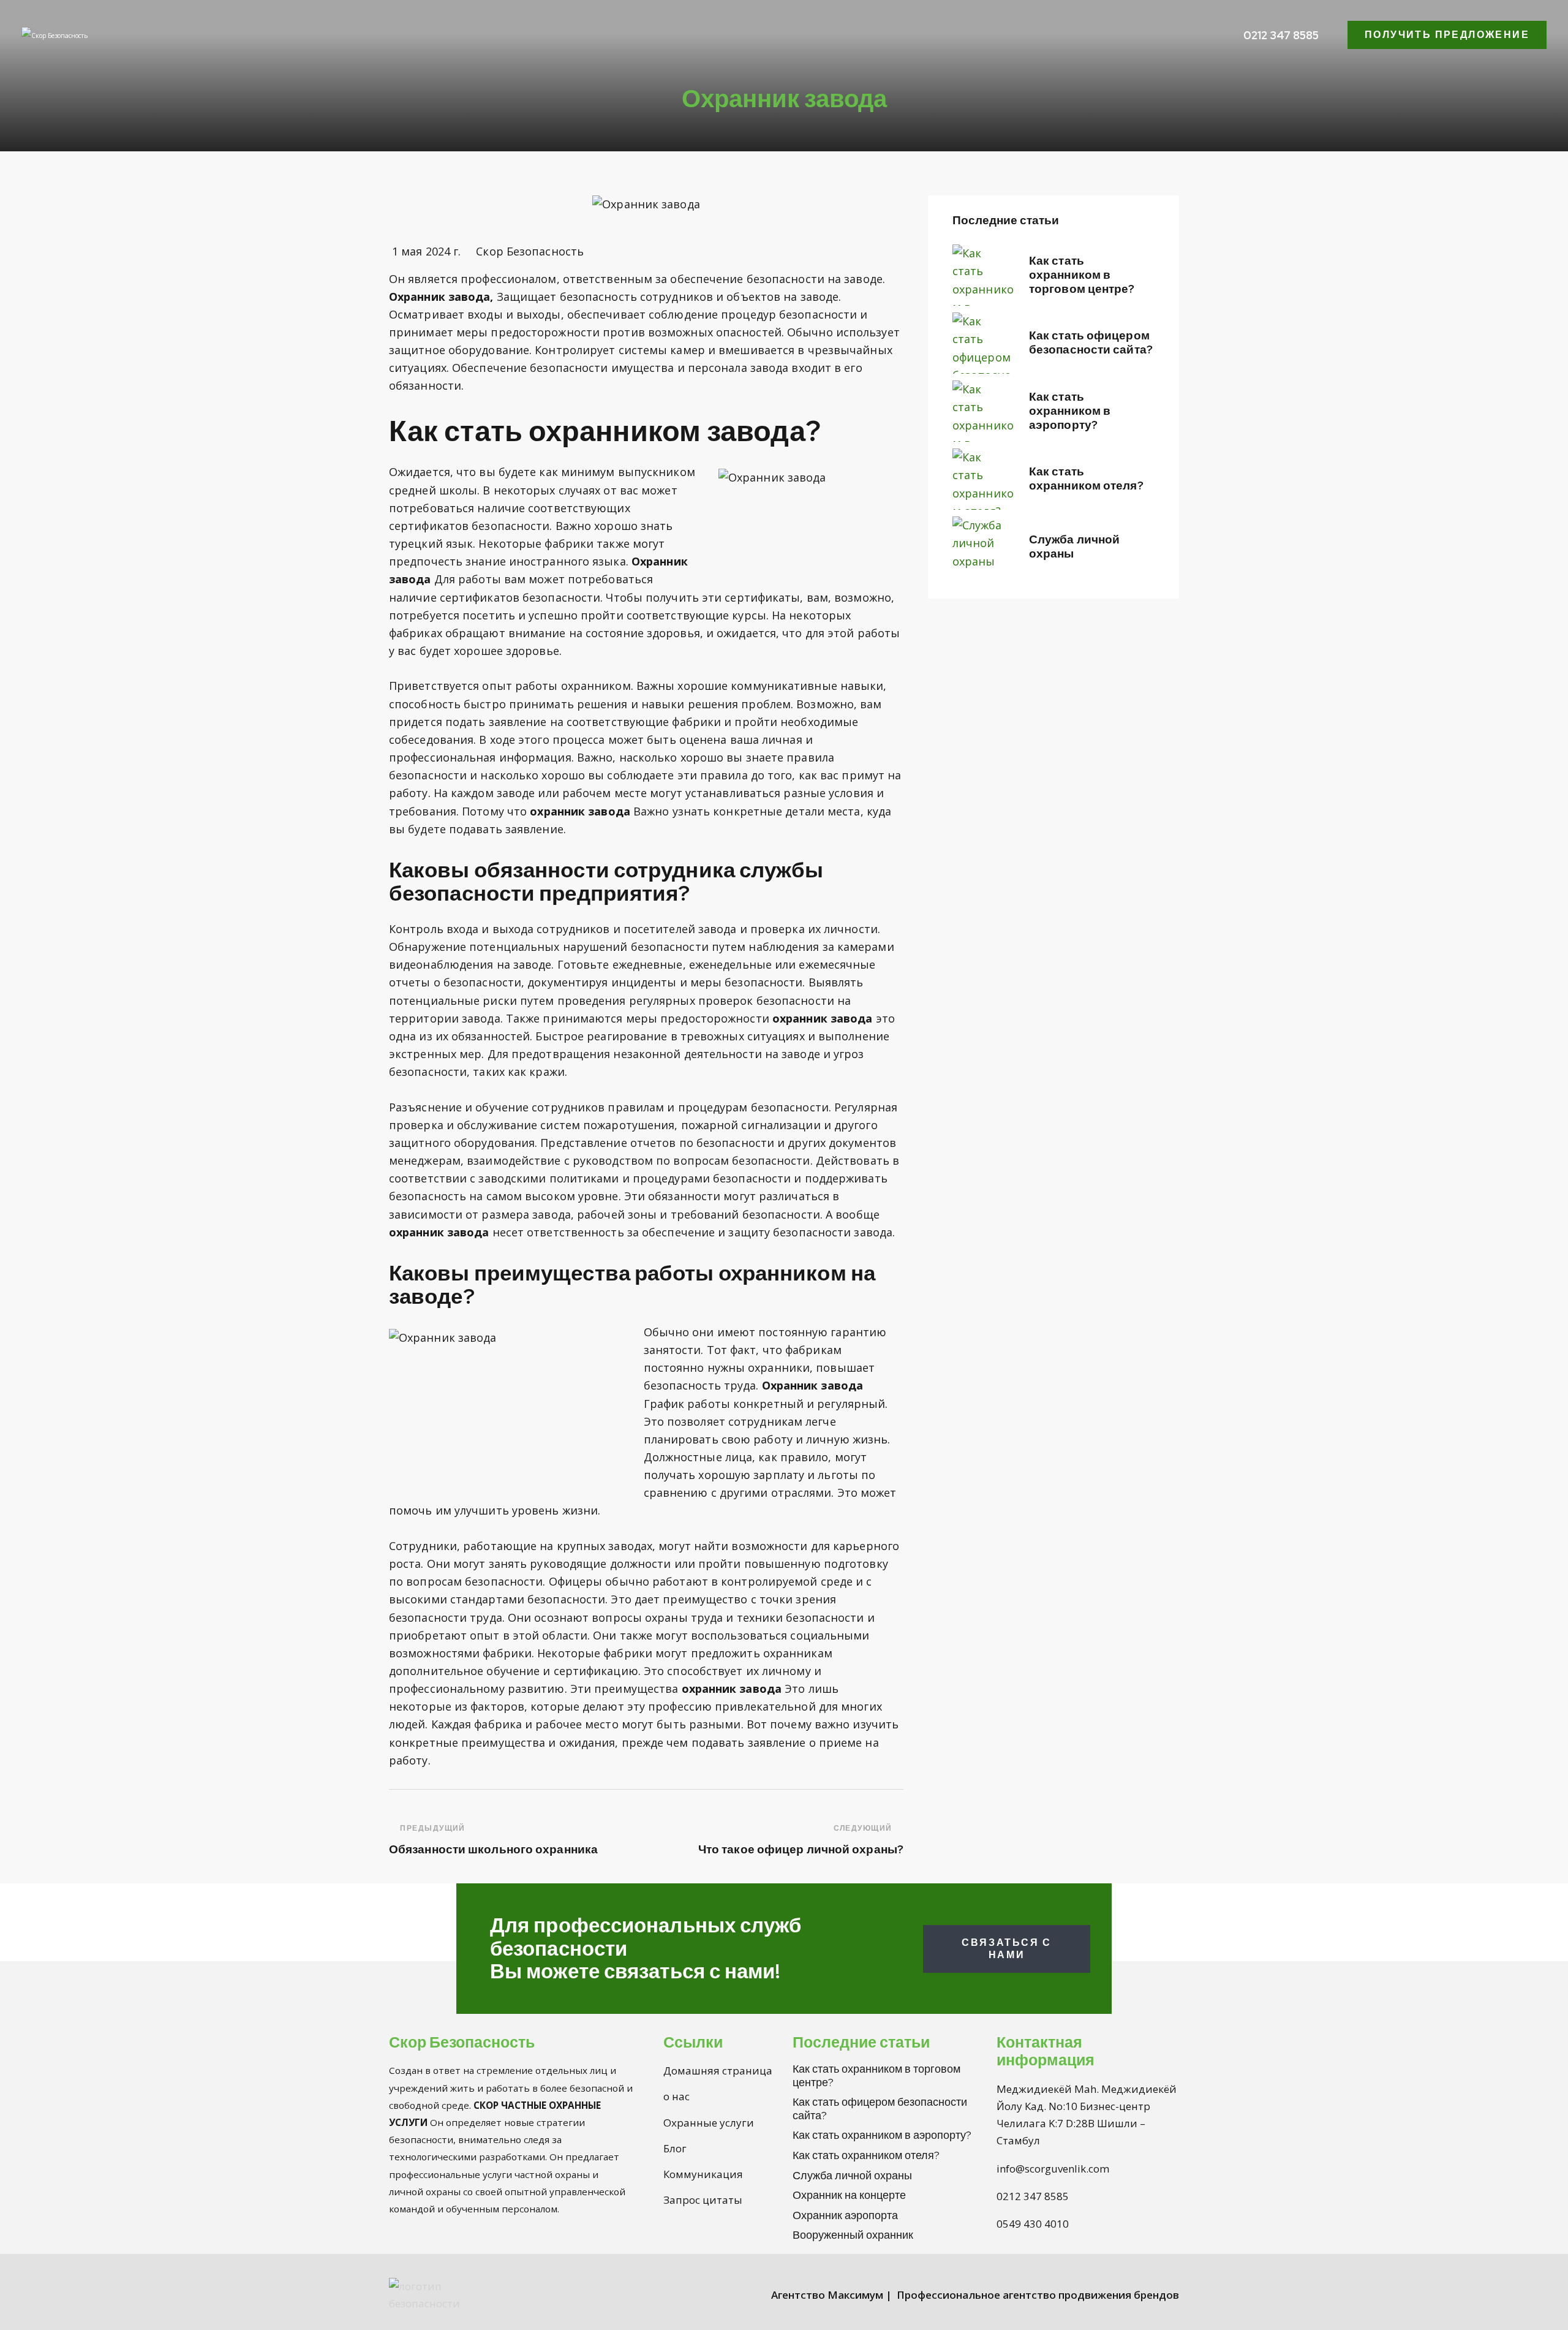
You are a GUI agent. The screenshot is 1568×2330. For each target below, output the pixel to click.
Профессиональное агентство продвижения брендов (1038, 2295)
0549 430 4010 (1033, 2224)
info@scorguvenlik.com (1053, 2169)
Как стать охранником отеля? (1086, 479)
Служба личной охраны (1074, 547)
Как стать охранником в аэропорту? (1070, 411)
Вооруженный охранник (853, 2235)
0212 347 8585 (1033, 2196)
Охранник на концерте (849, 2195)
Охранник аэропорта (845, 2215)
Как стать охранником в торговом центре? (1082, 275)
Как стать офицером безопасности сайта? (1091, 343)
